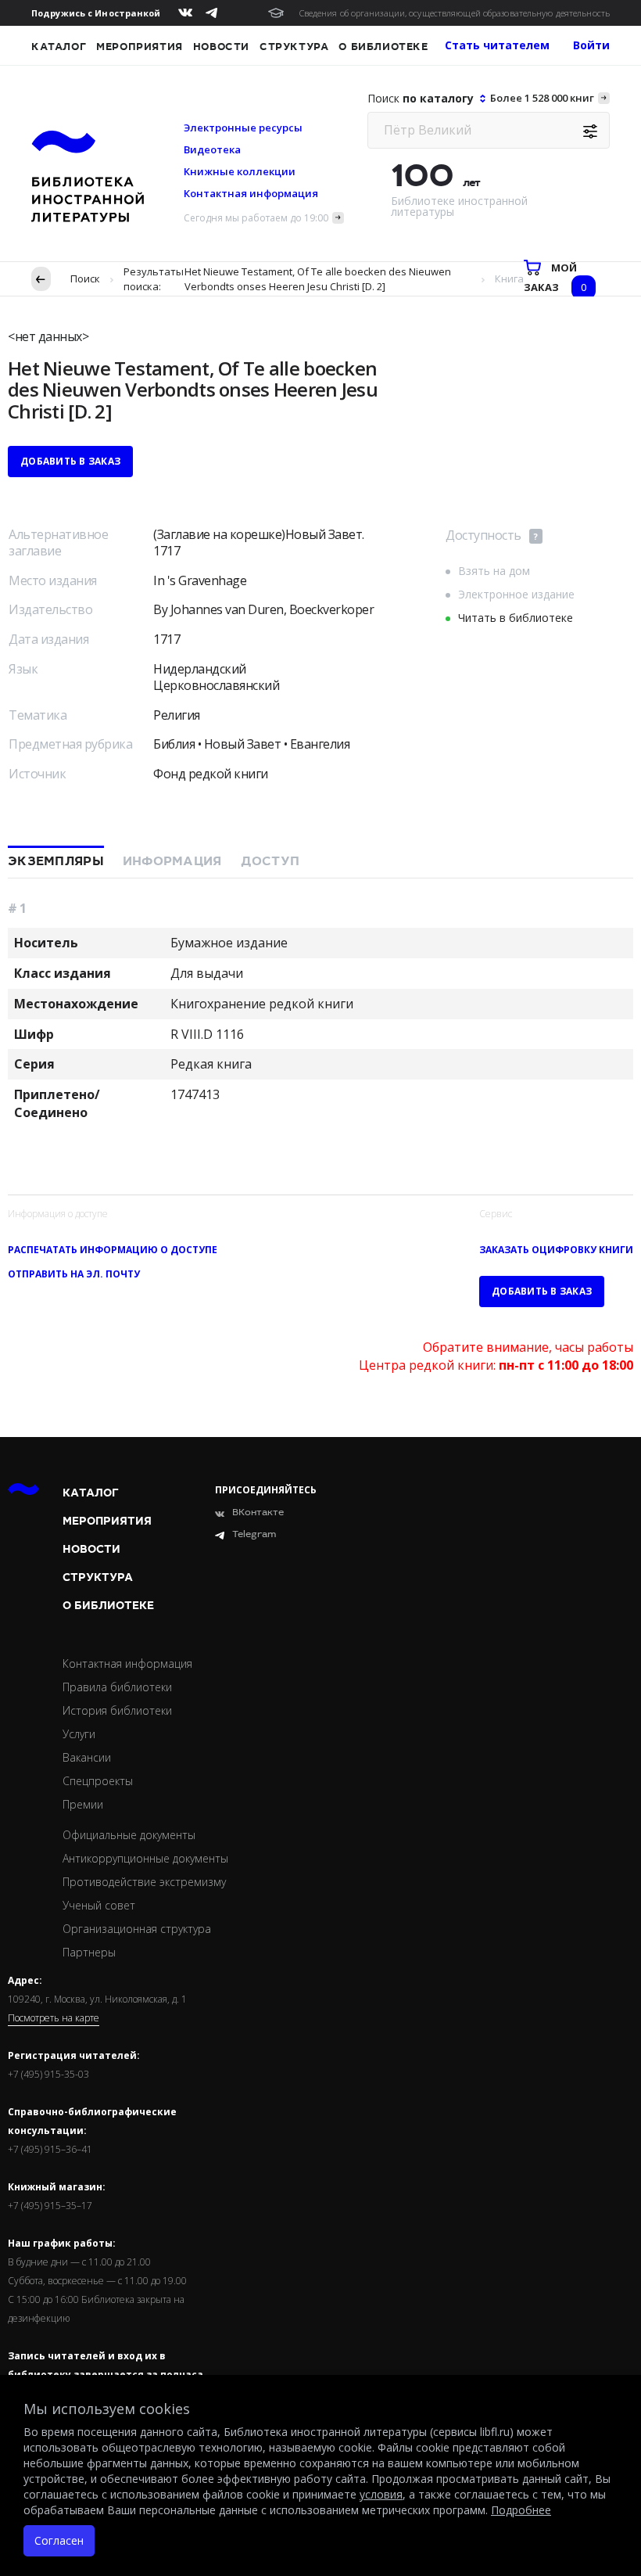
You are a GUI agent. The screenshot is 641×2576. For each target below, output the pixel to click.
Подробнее (521, 2510)
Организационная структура (137, 1929)
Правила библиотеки (117, 1687)
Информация (172, 861)
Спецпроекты (98, 1781)
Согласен (59, 2540)
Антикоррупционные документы (145, 1858)
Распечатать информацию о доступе (113, 1250)
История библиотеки (117, 1710)
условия (381, 2494)
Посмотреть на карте (54, 2018)
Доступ (270, 861)
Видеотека (212, 149)
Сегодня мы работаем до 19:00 (256, 218)
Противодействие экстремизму (144, 1882)
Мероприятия (140, 47)
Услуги (79, 1734)
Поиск (85, 278)
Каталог (59, 47)
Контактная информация (251, 193)
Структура (294, 47)
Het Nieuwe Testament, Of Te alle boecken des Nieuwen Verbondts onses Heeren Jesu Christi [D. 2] (318, 279)
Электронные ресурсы (243, 128)
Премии (83, 1804)
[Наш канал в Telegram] (211, 13)
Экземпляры (56, 861)
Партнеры (89, 1952)
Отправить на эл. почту (74, 1274)
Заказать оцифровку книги (556, 1250)
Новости (221, 47)
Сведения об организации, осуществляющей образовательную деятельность (455, 13)
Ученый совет (99, 1905)
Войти (591, 45)
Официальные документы (129, 1835)
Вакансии (87, 1757)
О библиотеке (383, 47)
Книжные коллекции (240, 171)
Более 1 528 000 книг (542, 98)
